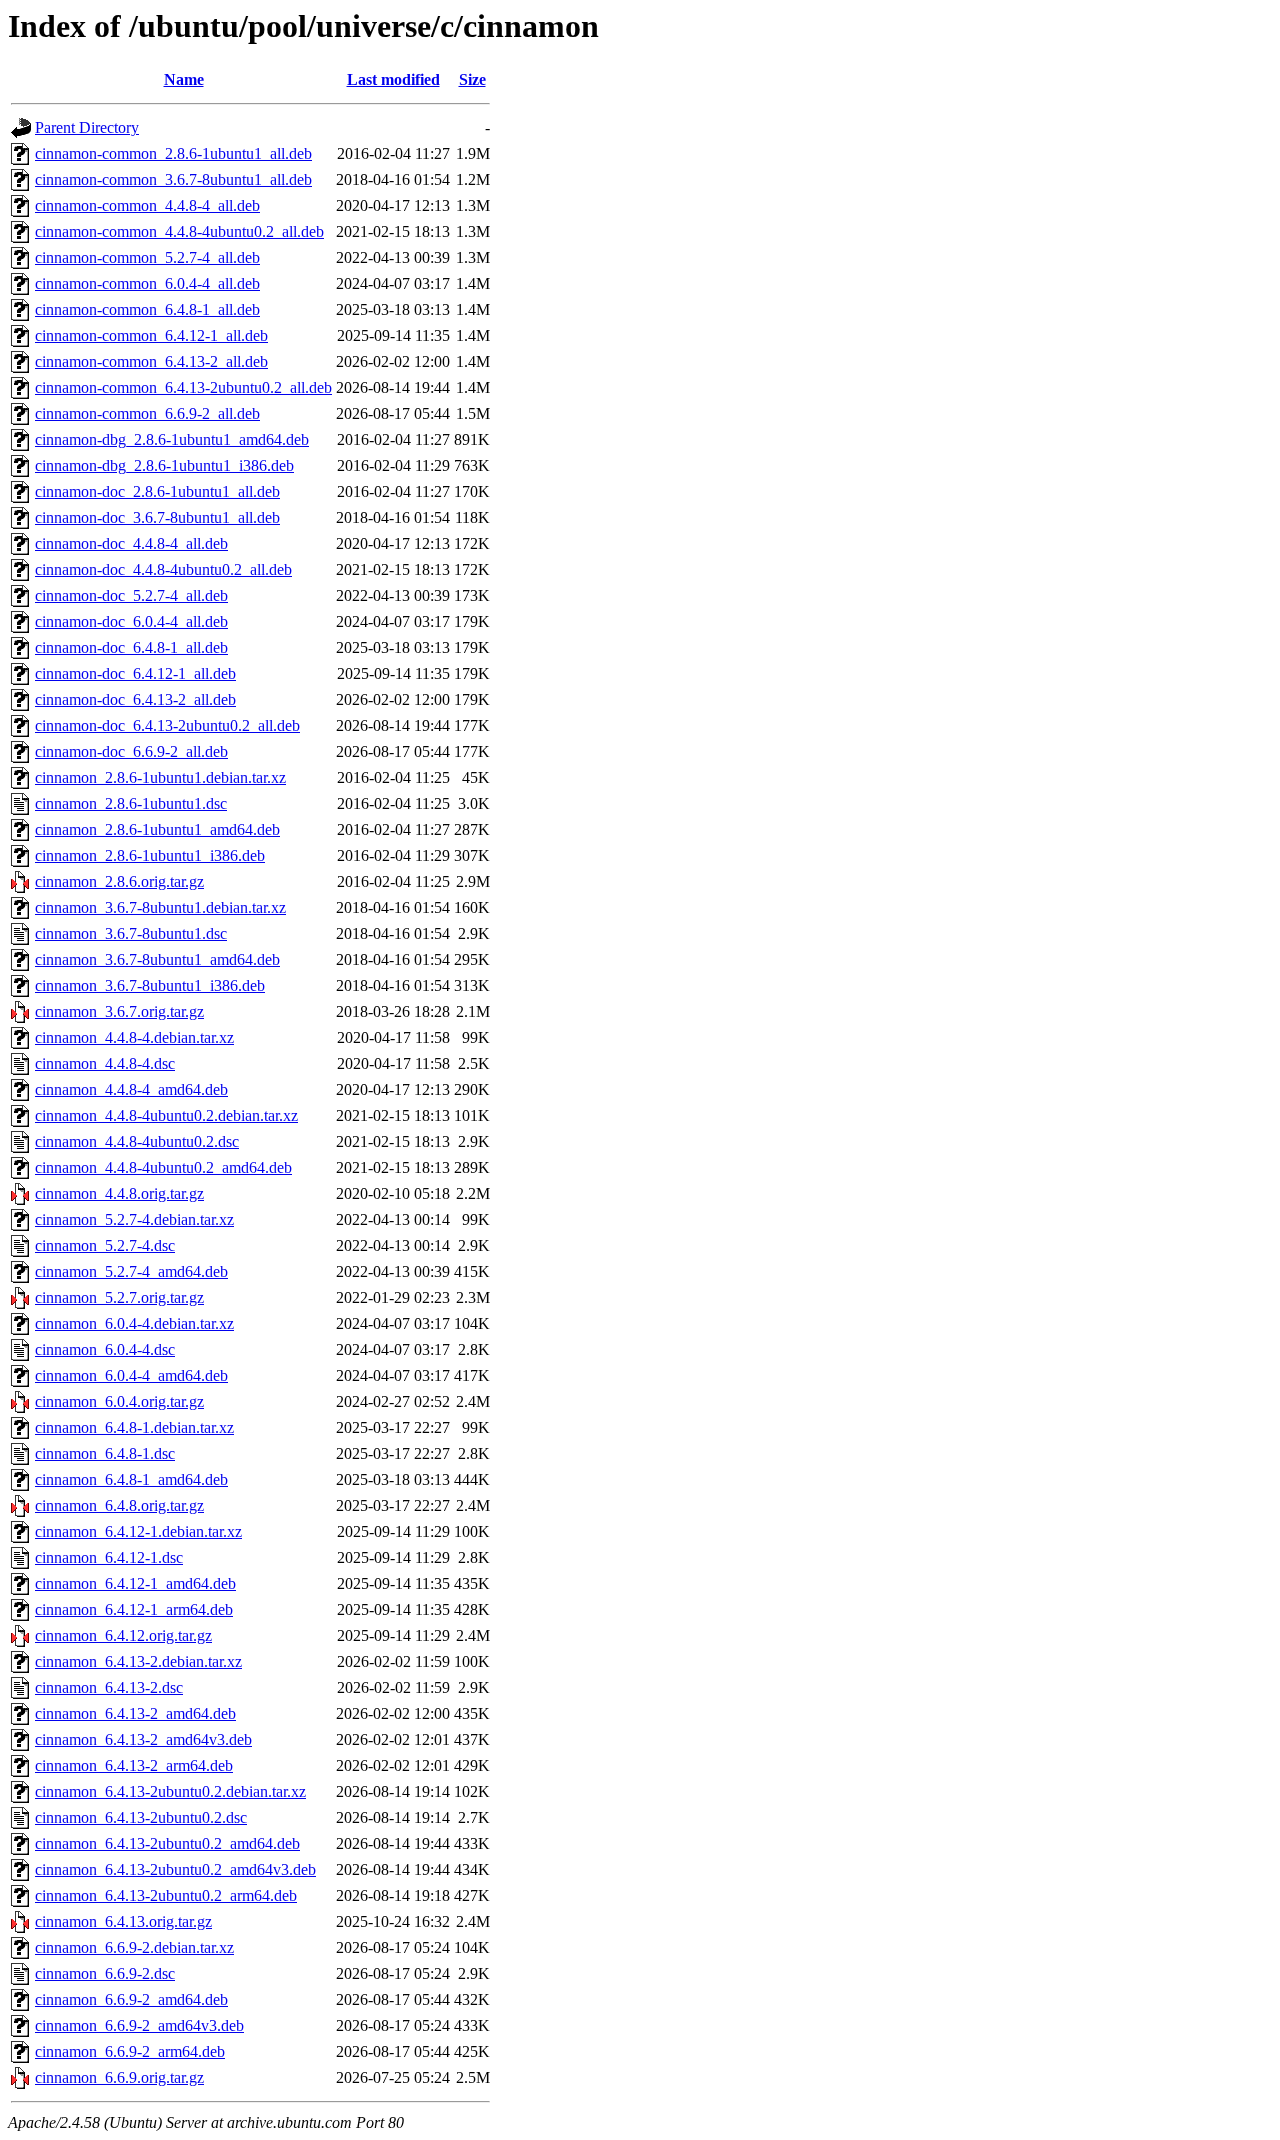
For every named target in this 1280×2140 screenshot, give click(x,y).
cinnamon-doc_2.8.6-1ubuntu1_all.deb (157, 491)
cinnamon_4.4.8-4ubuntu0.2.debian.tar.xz (166, 1115)
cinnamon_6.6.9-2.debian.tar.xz (134, 1947)
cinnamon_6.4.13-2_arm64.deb (134, 1765)
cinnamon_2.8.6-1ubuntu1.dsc (131, 803)
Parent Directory (87, 127)
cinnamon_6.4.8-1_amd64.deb (131, 1479)
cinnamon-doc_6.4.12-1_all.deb (135, 673)
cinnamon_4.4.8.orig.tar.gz (119, 1193)
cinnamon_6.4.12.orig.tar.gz (123, 1635)
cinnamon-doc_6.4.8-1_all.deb (131, 647)
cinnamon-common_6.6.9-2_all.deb (147, 413)
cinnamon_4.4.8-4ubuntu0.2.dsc (137, 1141)
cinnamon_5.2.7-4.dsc (105, 1245)
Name (184, 79)
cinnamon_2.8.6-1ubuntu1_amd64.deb (157, 829)
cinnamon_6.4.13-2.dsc (109, 1687)
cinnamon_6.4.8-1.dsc (105, 1453)
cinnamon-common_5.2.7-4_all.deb (147, 257)
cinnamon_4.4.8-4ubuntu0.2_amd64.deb (163, 1167)
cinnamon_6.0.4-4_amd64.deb (131, 1375)
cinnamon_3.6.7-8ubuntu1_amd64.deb (157, 959)
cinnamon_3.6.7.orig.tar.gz (119, 1011)
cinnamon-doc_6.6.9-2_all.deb (131, 751)
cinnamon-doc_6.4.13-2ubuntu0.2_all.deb (167, 725)
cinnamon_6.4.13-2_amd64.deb (135, 1713)
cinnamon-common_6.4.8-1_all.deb (147, 309)
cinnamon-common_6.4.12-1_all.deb (151, 335)
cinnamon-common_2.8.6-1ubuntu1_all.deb (173, 153)
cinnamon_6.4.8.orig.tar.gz (119, 1505)
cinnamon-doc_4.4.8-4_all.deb (131, 543)
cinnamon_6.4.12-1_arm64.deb (134, 1609)
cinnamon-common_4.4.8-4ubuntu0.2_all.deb (179, 231)
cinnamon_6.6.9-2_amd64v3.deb (139, 2025)
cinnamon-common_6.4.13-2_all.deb (151, 361)
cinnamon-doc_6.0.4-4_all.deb (131, 621)
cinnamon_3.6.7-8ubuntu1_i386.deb (150, 985)
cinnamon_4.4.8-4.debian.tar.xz (134, 1037)
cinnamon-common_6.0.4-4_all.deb (147, 283)
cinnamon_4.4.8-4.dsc (105, 1063)
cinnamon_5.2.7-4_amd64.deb (131, 1271)
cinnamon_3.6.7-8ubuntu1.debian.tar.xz (160, 907)
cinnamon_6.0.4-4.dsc (105, 1349)
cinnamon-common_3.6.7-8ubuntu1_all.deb (173, 179)
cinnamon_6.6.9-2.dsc (105, 1973)
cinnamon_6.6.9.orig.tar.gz (119, 2077)
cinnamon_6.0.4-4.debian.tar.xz (134, 1323)
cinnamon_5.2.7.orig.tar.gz (119, 1297)
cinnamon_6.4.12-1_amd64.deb (135, 1583)
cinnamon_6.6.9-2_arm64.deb (130, 2051)
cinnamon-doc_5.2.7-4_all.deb (131, 595)
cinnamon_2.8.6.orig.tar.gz (119, 881)
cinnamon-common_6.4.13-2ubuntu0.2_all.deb (183, 387)
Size (472, 79)
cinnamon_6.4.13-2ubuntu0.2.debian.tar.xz (170, 1791)
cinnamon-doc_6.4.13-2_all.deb (135, 699)
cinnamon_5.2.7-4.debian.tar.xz (134, 1219)
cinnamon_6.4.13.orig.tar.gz (123, 1921)
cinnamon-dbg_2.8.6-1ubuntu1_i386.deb (164, 465)
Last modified (393, 79)
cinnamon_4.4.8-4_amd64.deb (131, 1089)
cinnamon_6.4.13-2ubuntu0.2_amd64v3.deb (175, 1869)
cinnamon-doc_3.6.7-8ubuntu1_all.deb (157, 517)
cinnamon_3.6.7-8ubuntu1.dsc (131, 933)
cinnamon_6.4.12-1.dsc (109, 1557)
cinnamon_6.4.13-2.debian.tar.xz (138, 1661)
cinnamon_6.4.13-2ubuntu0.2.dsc (141, 1817)
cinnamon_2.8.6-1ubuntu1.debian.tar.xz (160, 777)
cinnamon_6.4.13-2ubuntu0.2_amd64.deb (167, 1843)
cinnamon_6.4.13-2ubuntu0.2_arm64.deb (166, 1895)
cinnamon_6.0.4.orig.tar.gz (119, 1401)
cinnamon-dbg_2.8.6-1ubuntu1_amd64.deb (172, 439)
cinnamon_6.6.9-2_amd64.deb (131, 1999)
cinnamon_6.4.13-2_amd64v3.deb (143, 1739)
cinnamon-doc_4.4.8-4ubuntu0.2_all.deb (163, 569)
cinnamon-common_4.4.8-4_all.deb (147, 205)
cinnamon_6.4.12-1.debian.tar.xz (138, 1531)
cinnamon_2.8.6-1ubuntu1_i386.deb (150, 855)
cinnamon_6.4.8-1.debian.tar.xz (134, 1427)
